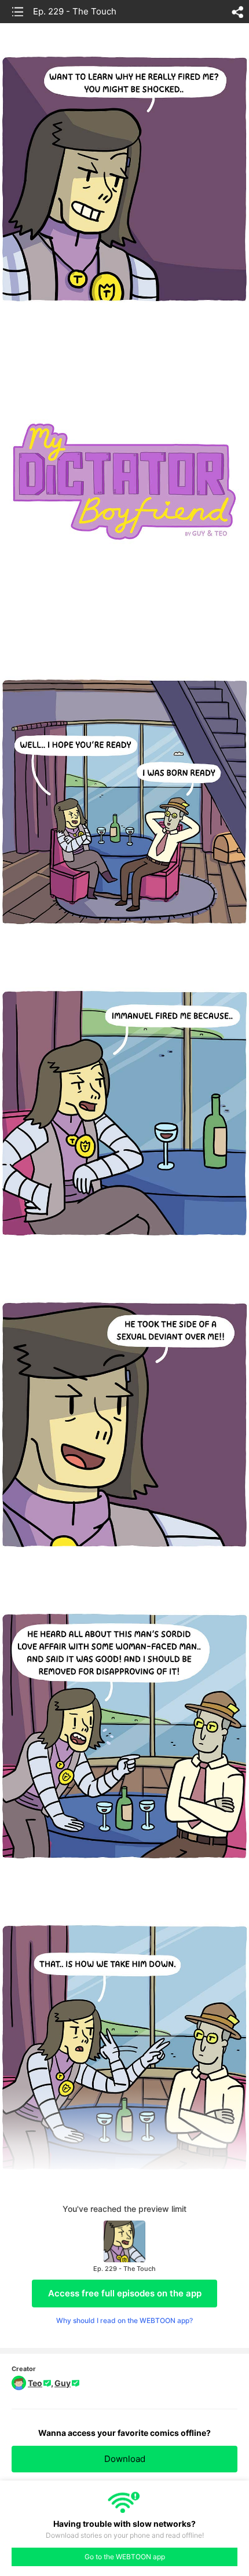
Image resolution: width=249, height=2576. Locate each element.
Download (125, 2459)
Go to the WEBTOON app (125, 2557)
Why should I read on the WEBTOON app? (124, 2320)
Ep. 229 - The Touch (75, 11)
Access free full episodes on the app (125, 2293)
